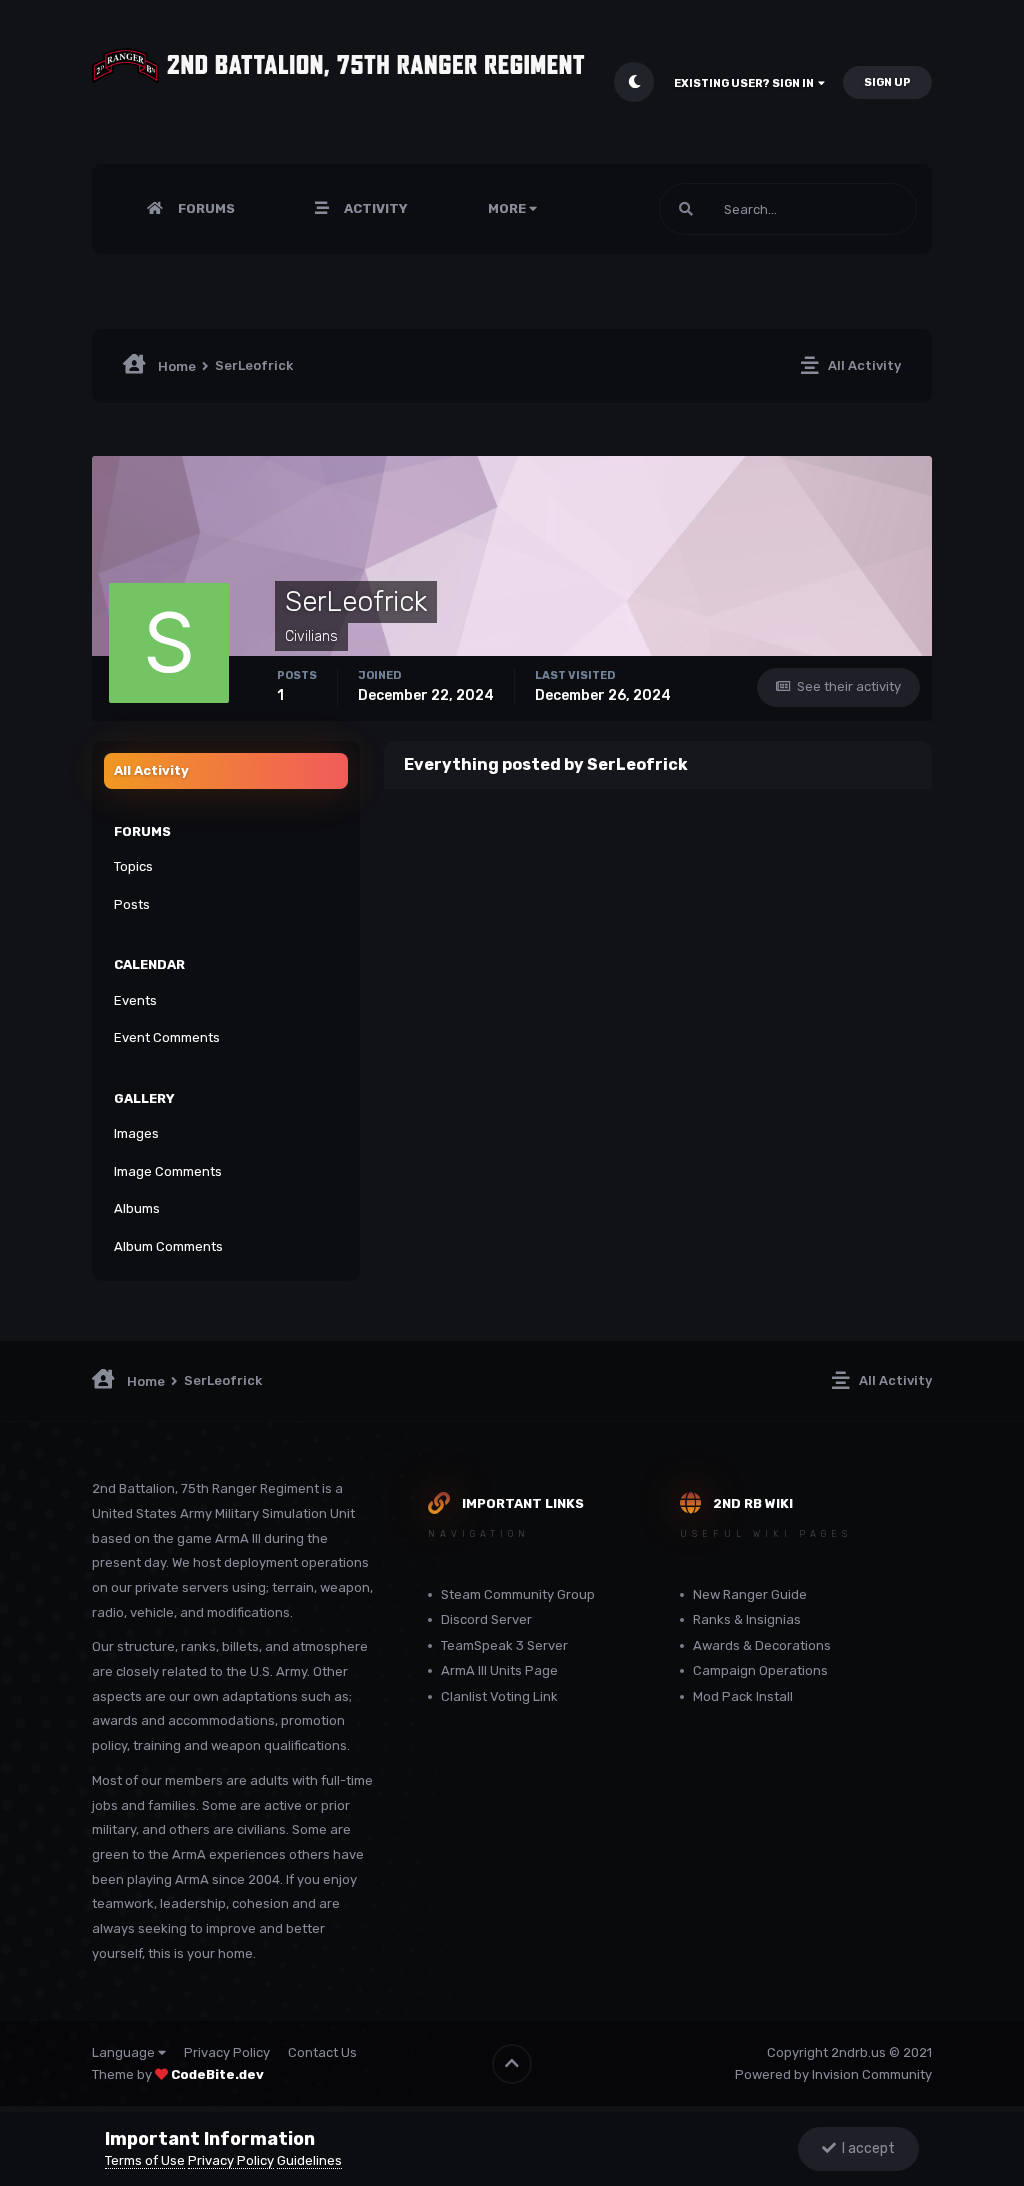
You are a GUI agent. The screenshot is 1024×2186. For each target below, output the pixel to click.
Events (135, 1000)
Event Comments (167, 1037)
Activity (374, 208)
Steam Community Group (518, 1594)
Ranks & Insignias (747, 1619)
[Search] (686, 209)
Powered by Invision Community (833, 2074)
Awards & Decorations (762, 1645)
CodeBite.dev (217, 2074)
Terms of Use (145, 2160)
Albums (137, 1208)
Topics (133, 866)
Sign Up (887, 82)
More (507, 208)
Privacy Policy (227, 2052)
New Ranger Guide (750, 1594)
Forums (205, 208)
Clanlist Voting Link (499, 1696)
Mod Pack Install (743, 1696)
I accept (865, 2148)
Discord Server (486, 1619)
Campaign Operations (760, 1670)
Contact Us (322, 2052)
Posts (132, 904)
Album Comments (168, 1246)
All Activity (151, 770)
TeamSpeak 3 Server (504, 1645)
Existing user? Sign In (746, 83)
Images (136, 1133)
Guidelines (309, 2160)
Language (125, 2052)
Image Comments (168, 1171)
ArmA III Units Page (499, 1670)
